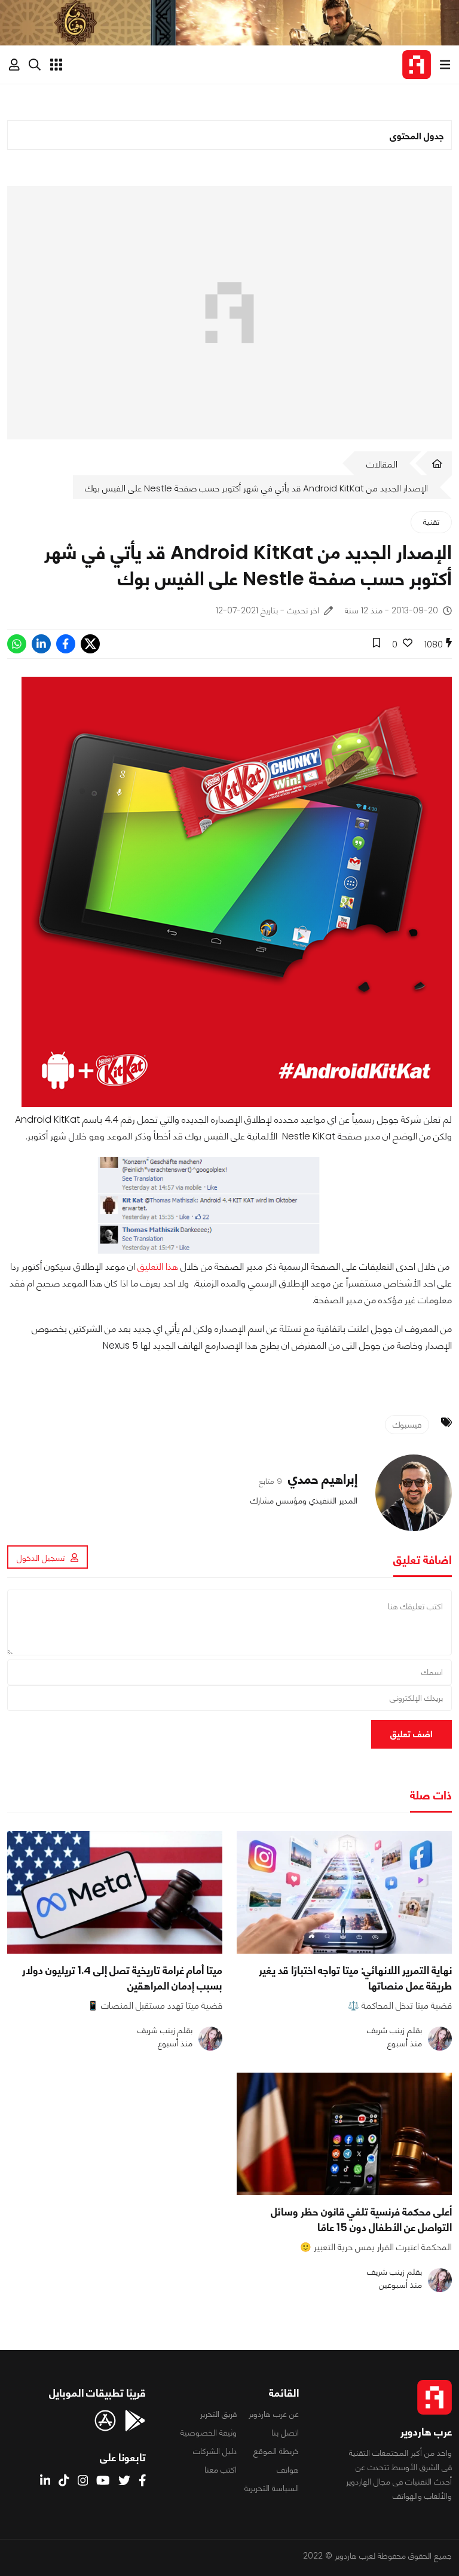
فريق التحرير (218, 2414)
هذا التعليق (158, 1266)
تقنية (431, 522)
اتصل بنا (285, 2433)
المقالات (382, 464)
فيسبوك (407, 1425)
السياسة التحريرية (272, 2488)
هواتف (288, 2470)
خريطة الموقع (276, 2451)
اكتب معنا (221, 2470)
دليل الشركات (215, 2451)
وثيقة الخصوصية (209, 2433)
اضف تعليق (411, 1734)
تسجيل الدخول (41, 1558)
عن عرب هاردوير (274, 2414)
